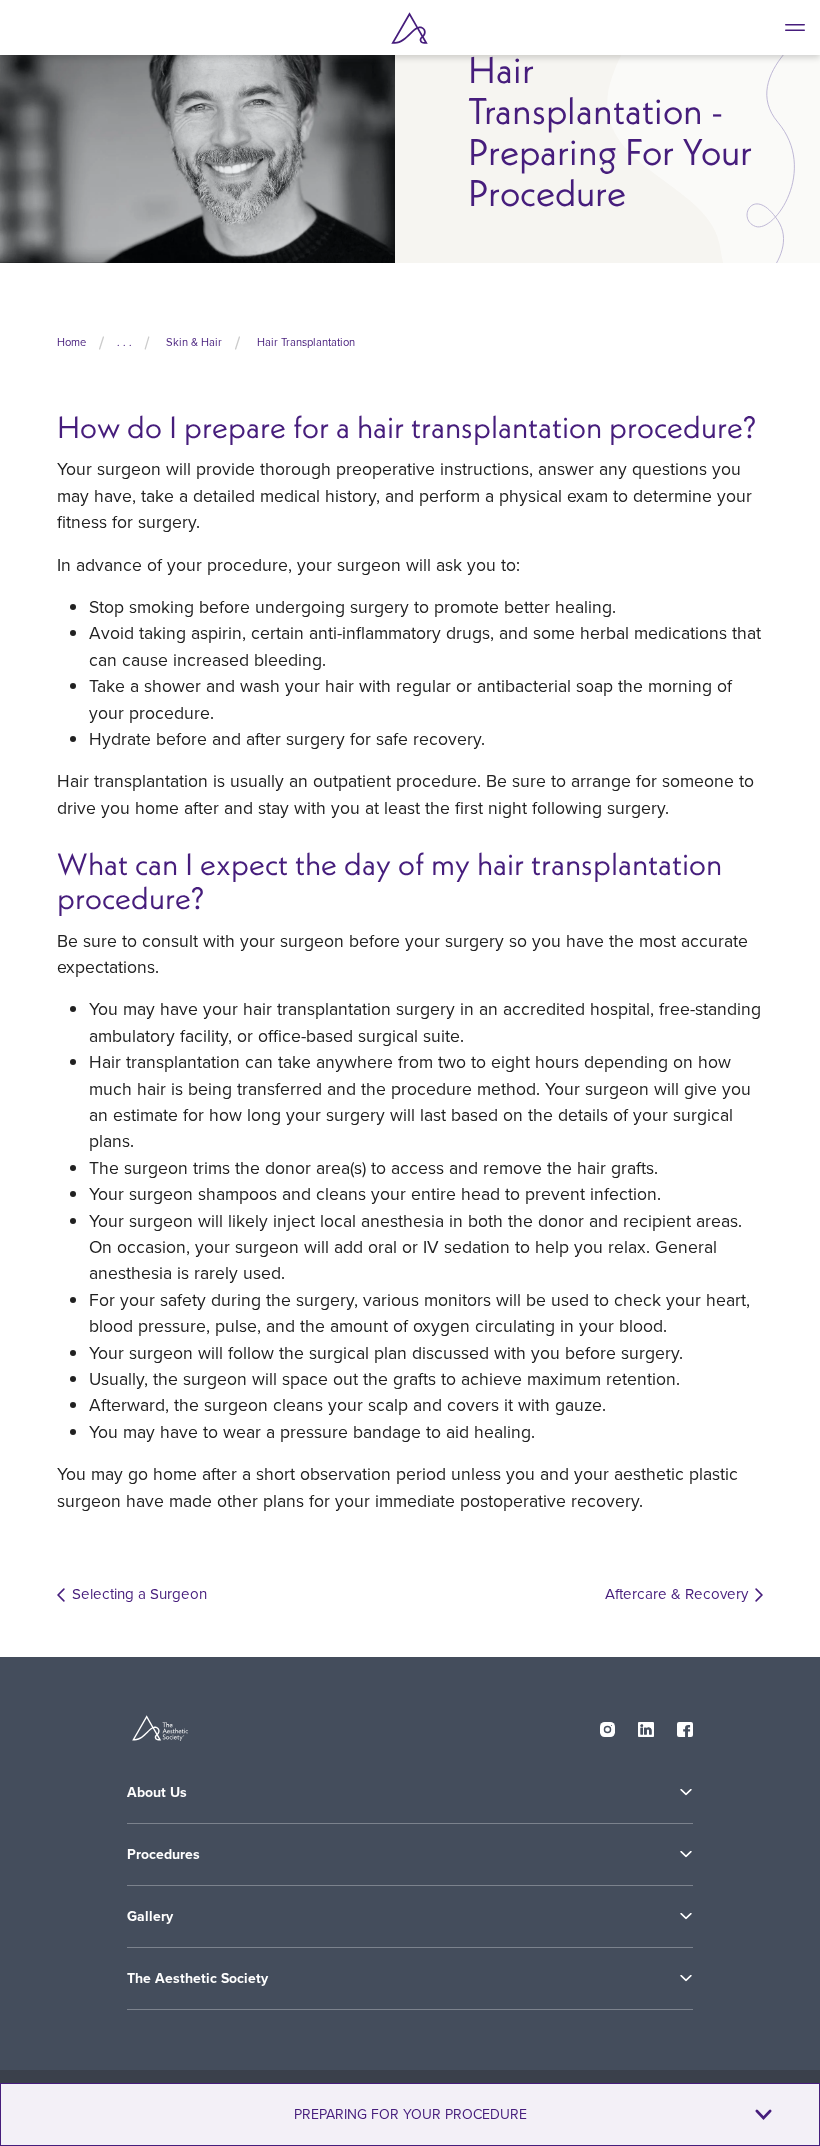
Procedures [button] (163, 1854)
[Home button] (410, 28)
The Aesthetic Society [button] (197, 1978)
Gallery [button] (150, 1916)
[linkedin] (646, 1725)
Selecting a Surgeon (139, 1594)
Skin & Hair (194, 342)
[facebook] (685, 1725)
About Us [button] (157, 1792)
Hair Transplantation (306, 342)
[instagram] (608, 1725)
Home (71, 342)
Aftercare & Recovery (676, 1594)
